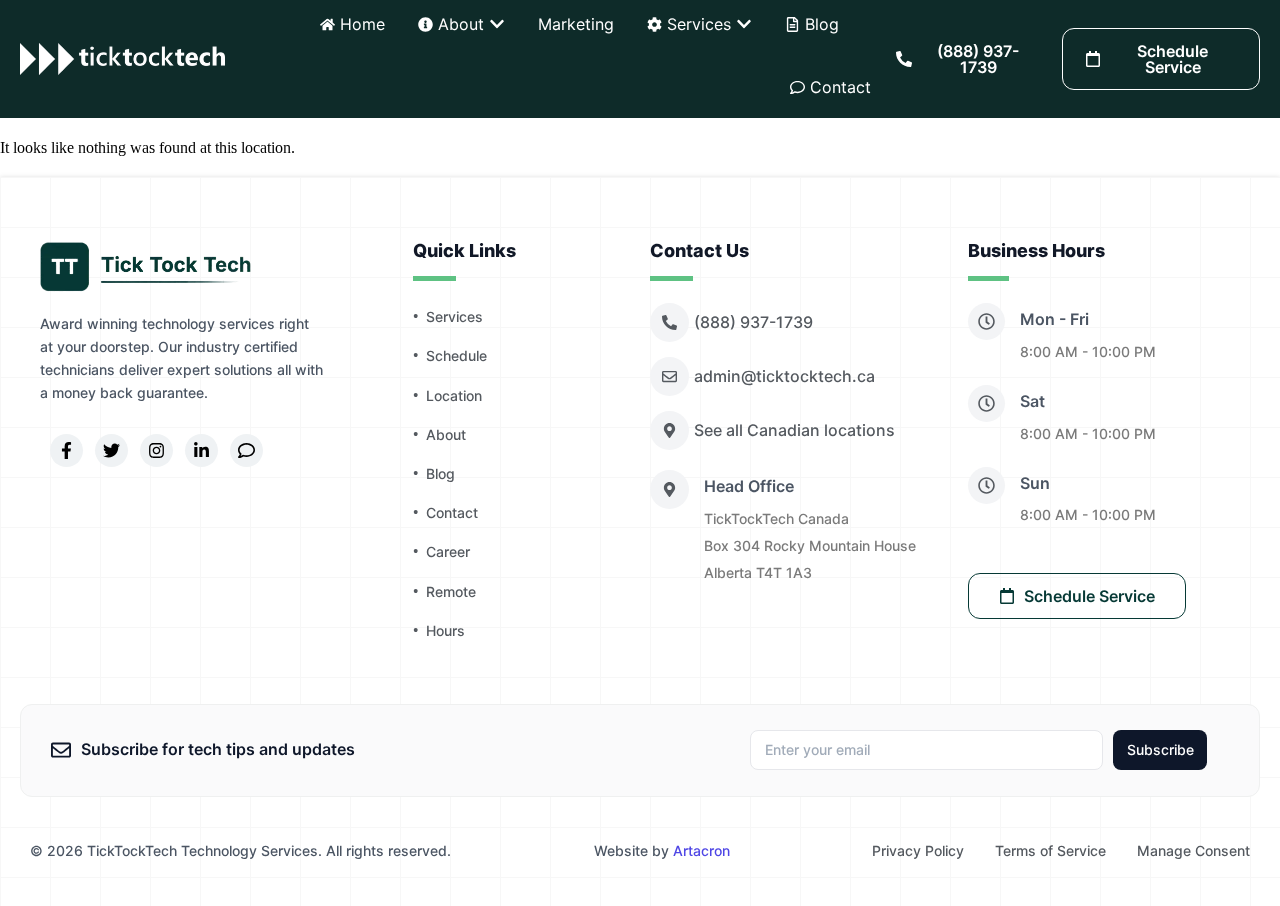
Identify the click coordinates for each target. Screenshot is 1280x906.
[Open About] (497, 24)
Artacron (701, 850)
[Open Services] (744, 24)
